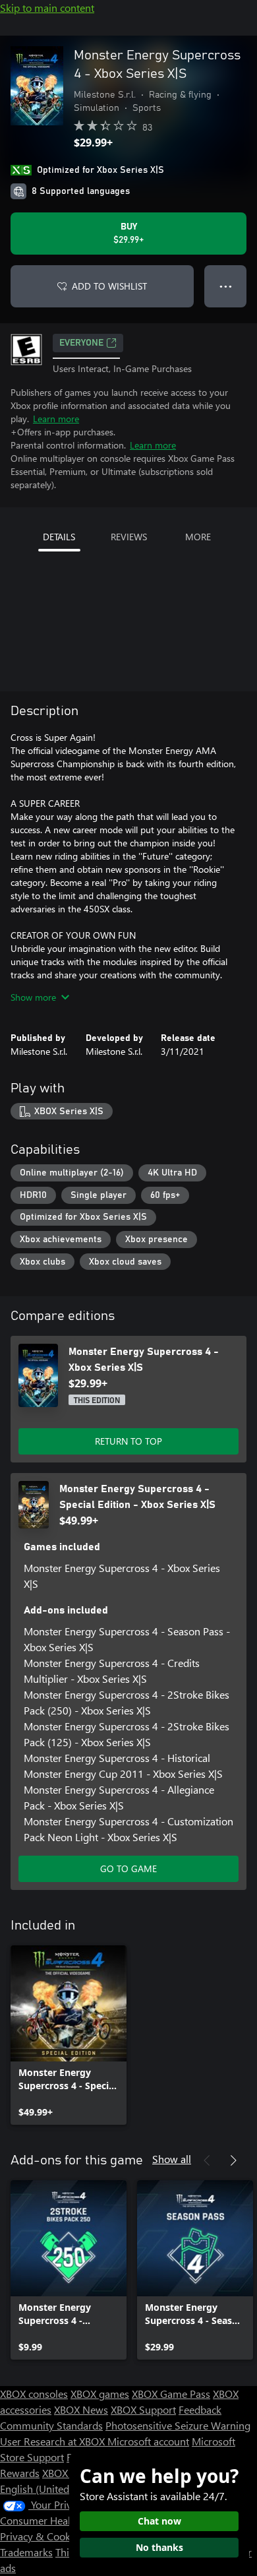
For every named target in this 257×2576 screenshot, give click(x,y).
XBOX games (100, 2394)
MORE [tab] (198, 537)
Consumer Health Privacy (58, 2520)
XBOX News (81, 2409)
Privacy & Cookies (42, 2536)
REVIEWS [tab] (129, 537)
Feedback (200, 2409)
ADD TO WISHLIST (109, 286)
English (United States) (51, 2489)
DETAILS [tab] (59, 537)
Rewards (20, 2473)
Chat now (159, 2521)
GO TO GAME (128, 1869)
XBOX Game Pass (171, 2394)
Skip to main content (47, 8)
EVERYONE (81, 343)
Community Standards (51, 2425)
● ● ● (226, 286)
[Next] (233, 2160)
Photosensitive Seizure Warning (178, 2425)
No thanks (159, 2547)
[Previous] (207, 2160)
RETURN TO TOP (128, 1441)
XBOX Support (143, 2409)
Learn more (56, 419)
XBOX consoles (34, 2394)
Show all (172, 2159)
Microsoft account (148, 2441)
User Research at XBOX (54, 2441)
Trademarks (26, 2552)
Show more (33, 997)
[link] (69, 2035)
